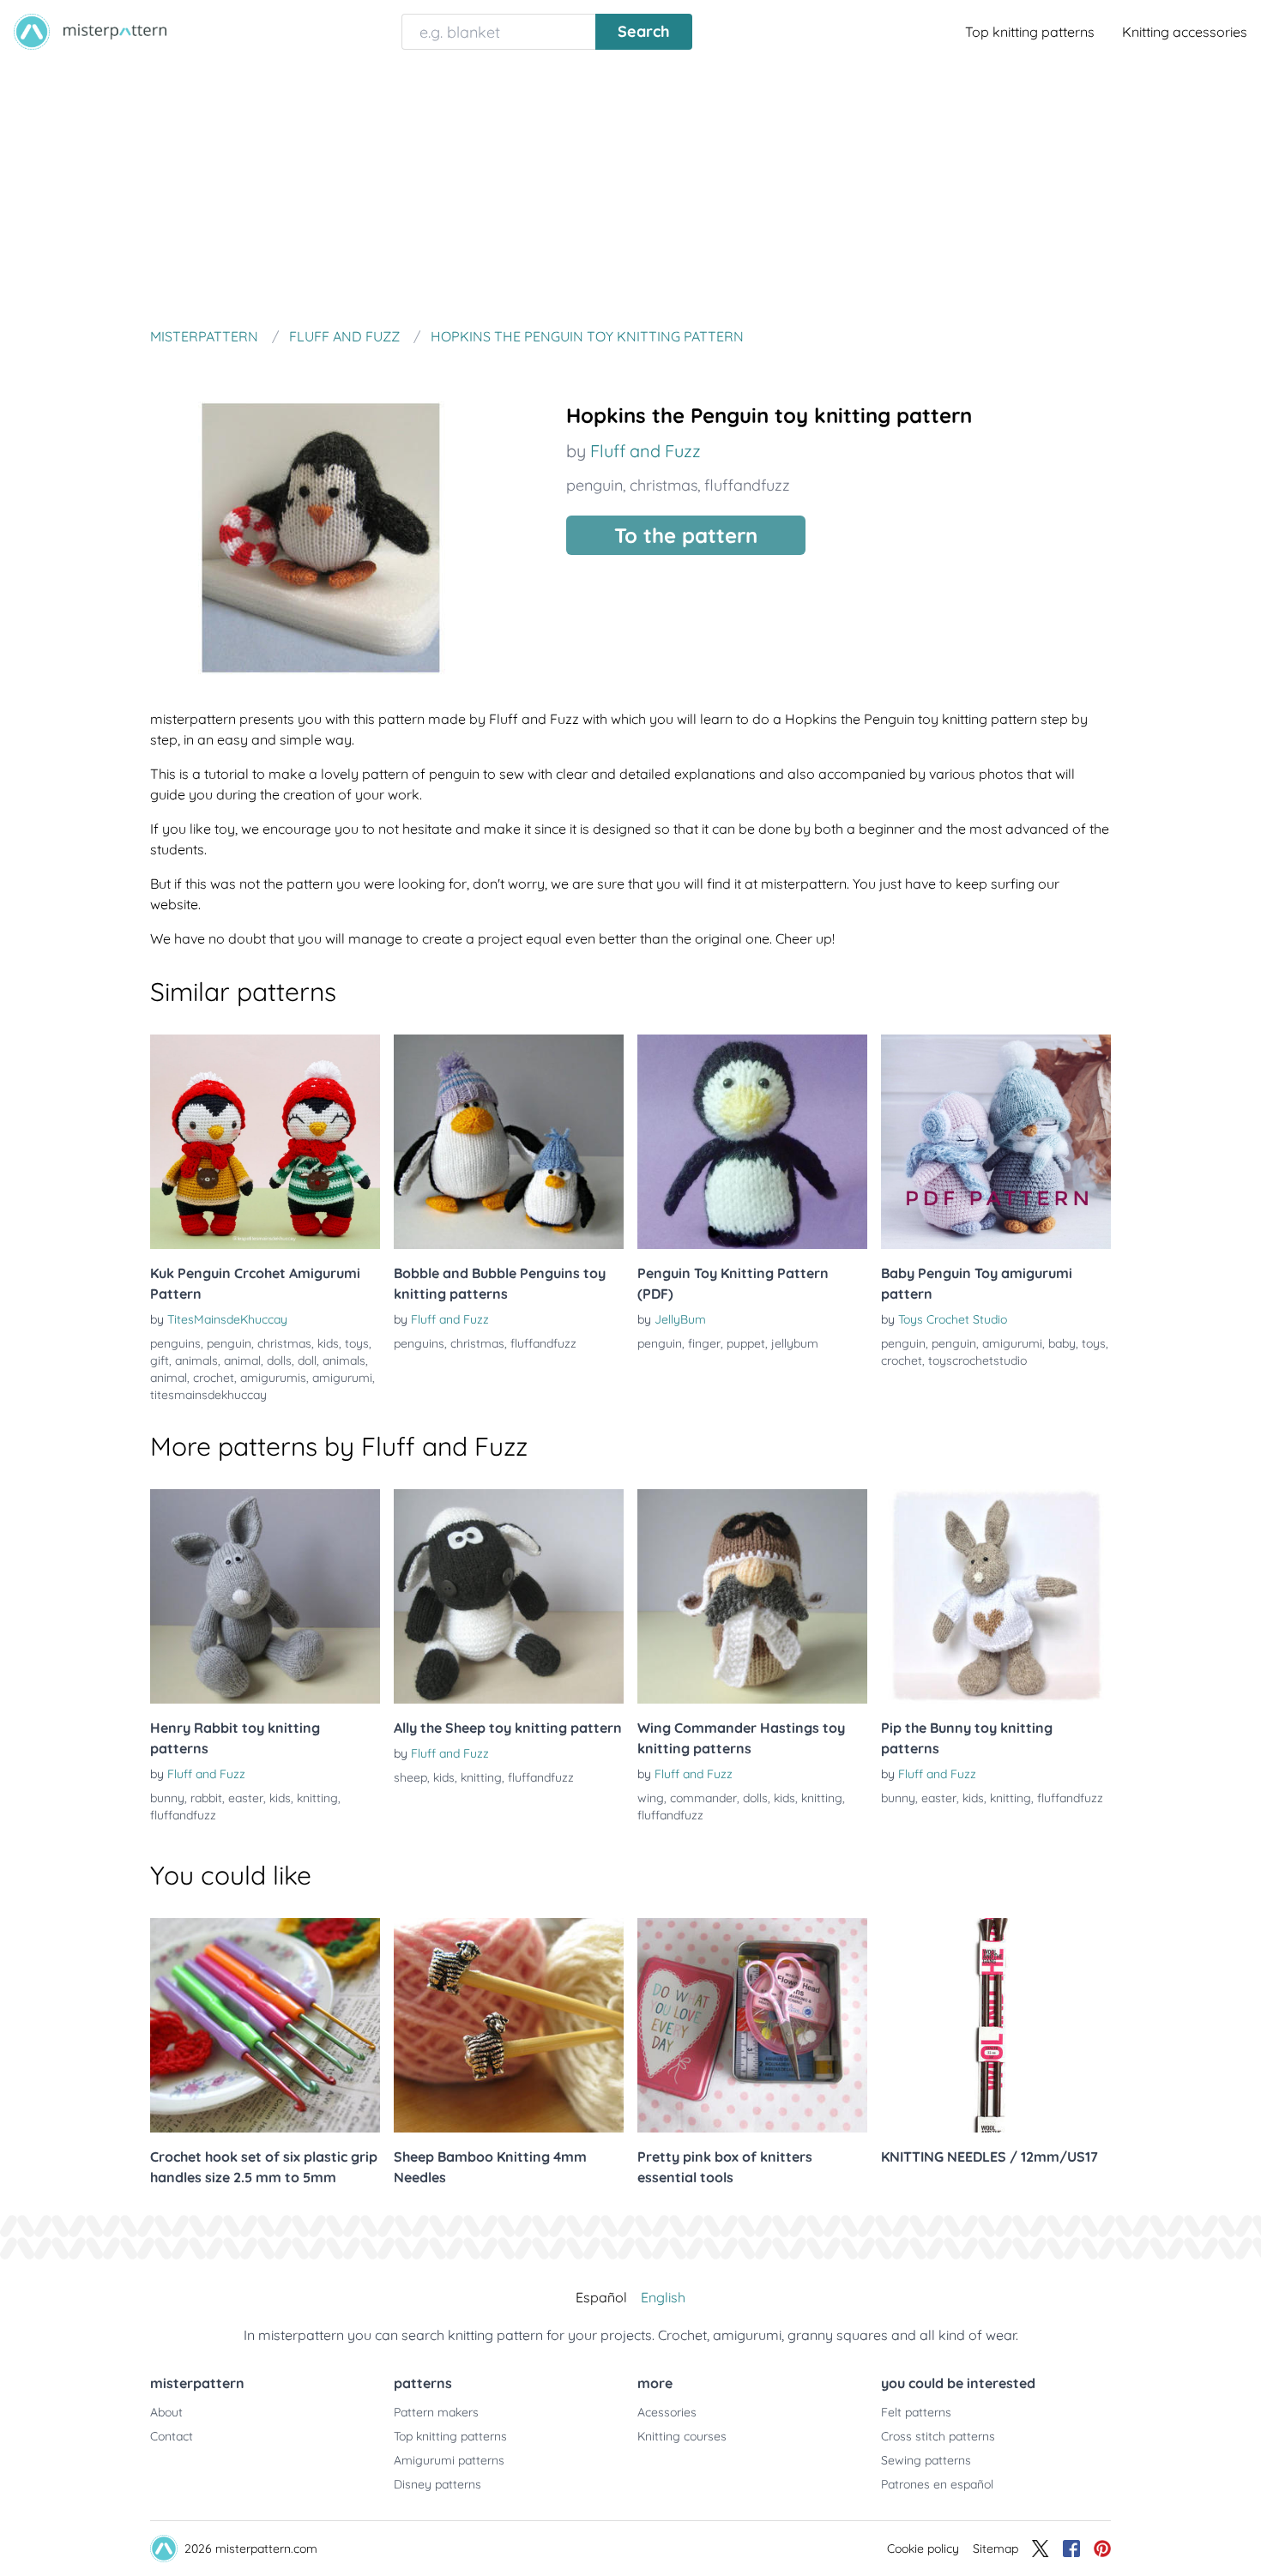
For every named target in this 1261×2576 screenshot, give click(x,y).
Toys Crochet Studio (953, 1319)
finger (704, 1343)
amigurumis (273, 1378)
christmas (664, 485)
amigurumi (342, 1378)
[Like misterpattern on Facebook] (1071, 2549)
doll (307, 1360)
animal (242, 1360)
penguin (594, 485)
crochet (214, 1378)
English (663, 2297)
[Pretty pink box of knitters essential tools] (752, 2025)
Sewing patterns (926, 2460)
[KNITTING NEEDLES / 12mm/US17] (996, 2025)
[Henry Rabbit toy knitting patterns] (265, 1596)
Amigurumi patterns (449, 2460)
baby (1062, 1343)
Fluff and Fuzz (646, 451)
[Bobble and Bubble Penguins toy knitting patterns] (509, 1142)
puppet (746, 1343)
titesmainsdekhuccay (208, 1395)
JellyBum (680, 1319)
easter (246, 1798)
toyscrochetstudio (977, 1360)
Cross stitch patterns (938, 2436)
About (166, 2412)
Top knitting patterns (1030, 32)
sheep (410, 1777)
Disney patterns (437, 2484)
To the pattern (686, 535)
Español (601, 2297)
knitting (317, 1798)
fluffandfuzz (747, 485)
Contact (172, 2436)
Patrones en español (937, 2484)
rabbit (206, 1798)
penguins (175, 1343)
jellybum (795, 1343)
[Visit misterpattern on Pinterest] (1102, 2549)
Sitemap (996, 2549)
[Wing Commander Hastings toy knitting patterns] (752, 1596)
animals (196, 1360)
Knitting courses (682, 2436)
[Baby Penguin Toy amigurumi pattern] (996, 1142)
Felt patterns (916, 2412)
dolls (279, 1360)
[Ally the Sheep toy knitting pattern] (509, 1596)
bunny (167, 1798)
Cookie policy (923, 2549)
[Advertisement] (630, 192)
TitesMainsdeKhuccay (227, 1319)
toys (357, 1343)
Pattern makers (436, 2412)
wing (651, 1798)
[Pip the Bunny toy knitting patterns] (996, 1596)
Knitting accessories (1185, 32)
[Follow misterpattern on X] (1041, 2549)
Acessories (667, 2412)
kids (328, 1343)
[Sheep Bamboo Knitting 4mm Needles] (509, 2025)
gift (160, 1360)
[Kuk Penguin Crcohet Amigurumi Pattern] (265, 1142)
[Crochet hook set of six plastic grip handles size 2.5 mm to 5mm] (265, 2025)
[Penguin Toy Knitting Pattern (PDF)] (752, 1142)
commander (703, 1798)
